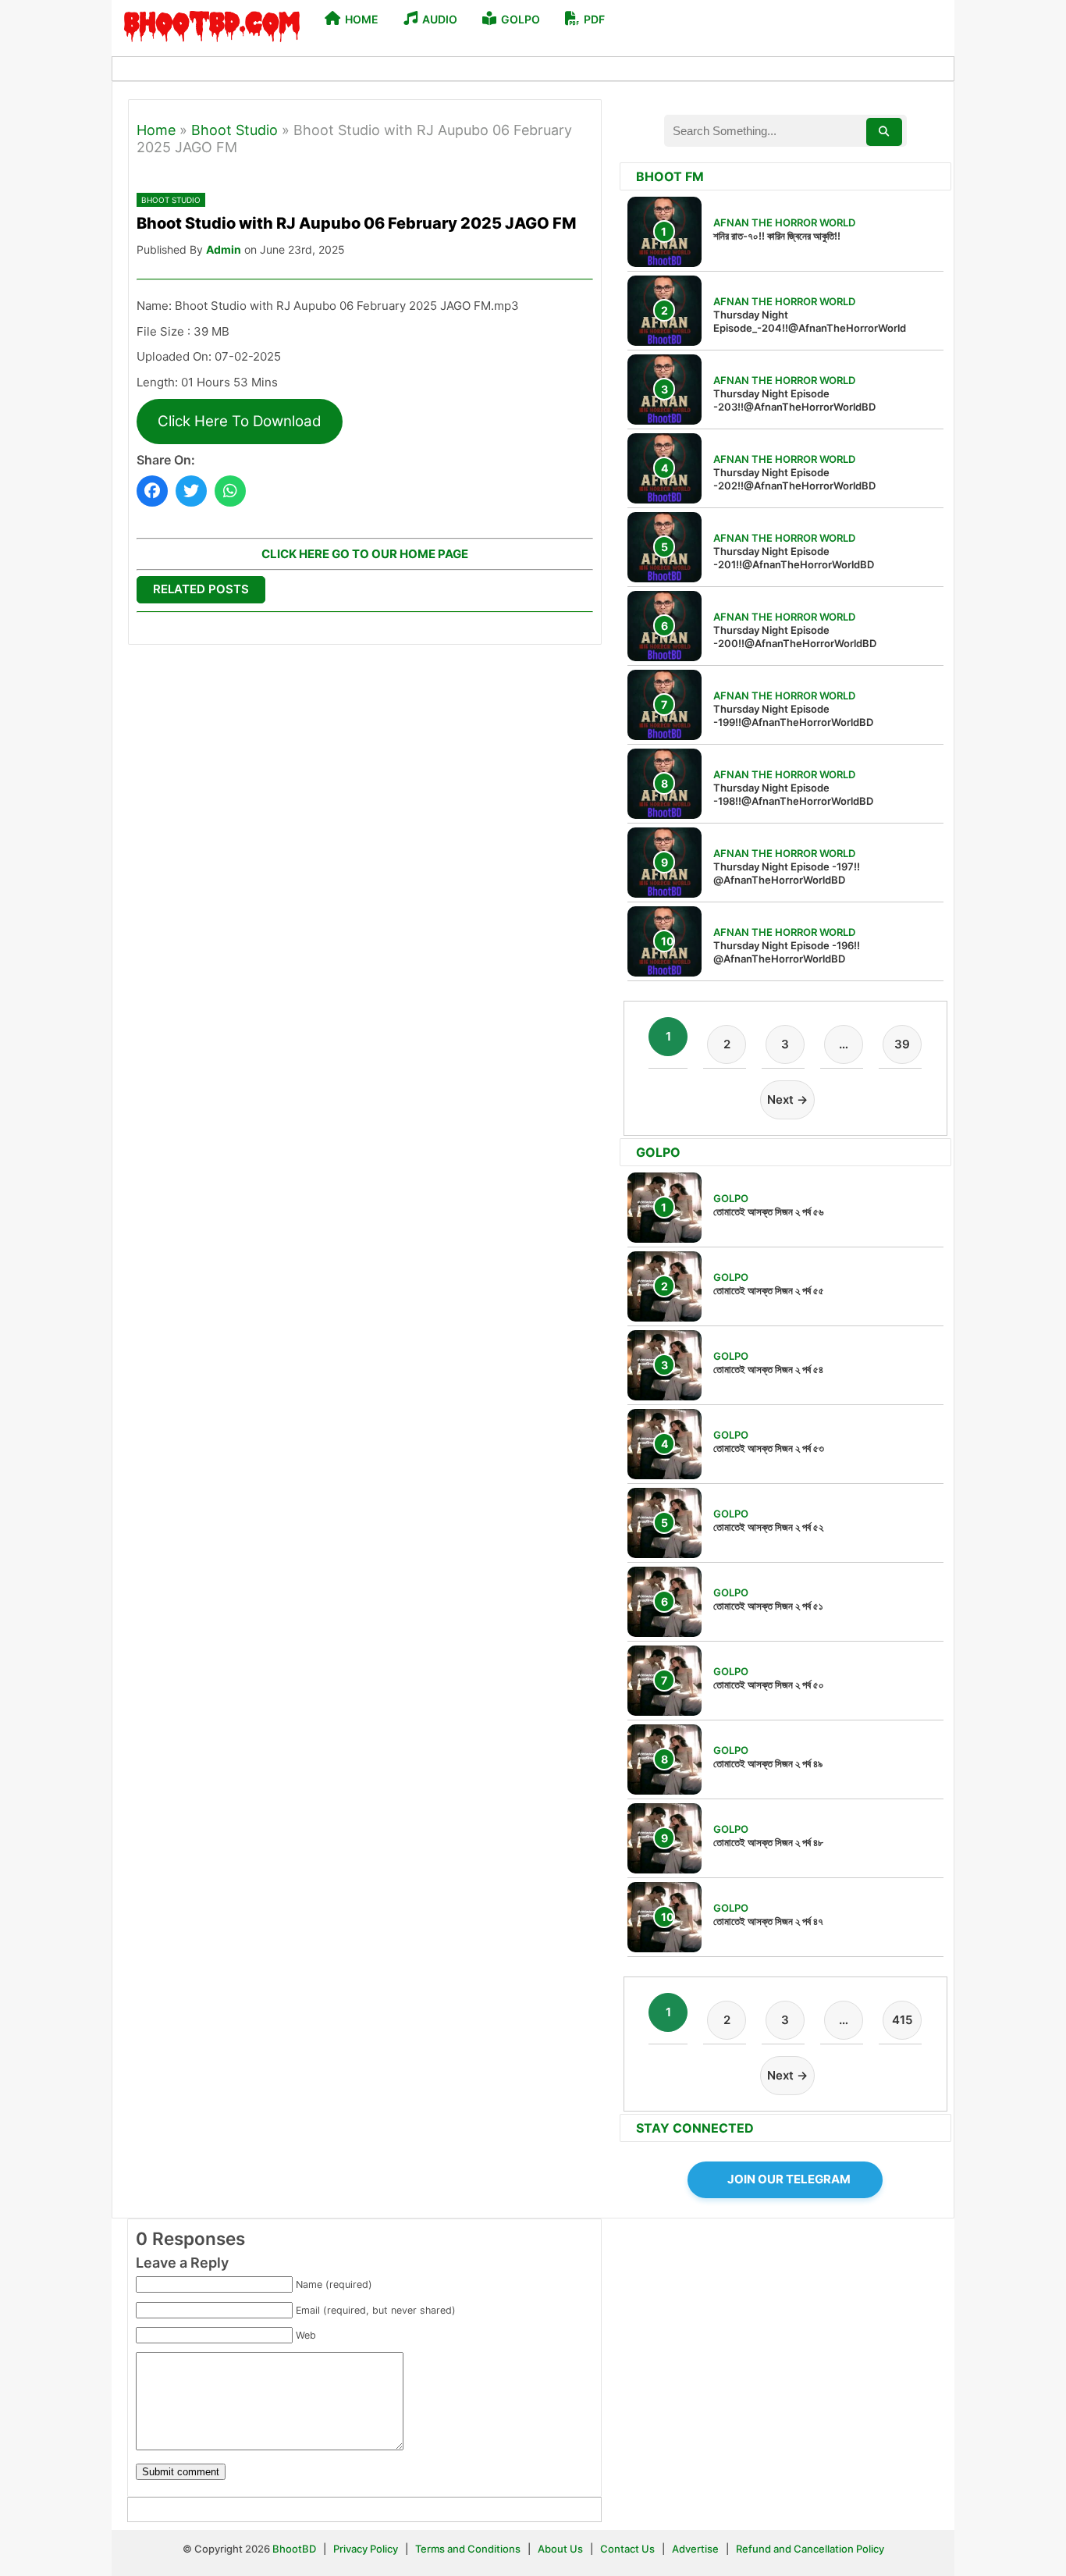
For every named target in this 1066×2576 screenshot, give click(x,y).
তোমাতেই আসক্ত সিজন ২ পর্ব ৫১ (768, 1606)
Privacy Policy (366, 2549)
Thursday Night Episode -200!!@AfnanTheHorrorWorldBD (795, 637)
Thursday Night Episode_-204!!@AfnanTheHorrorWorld (810, 321)
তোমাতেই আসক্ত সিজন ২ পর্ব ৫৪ (768, 1369)
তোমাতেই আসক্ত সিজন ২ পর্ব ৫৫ (769, 1290)
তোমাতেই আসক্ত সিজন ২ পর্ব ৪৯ (768, 1763)
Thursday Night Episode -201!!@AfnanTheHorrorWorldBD (794, 558)
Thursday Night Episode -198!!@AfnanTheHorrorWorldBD (793, 794)
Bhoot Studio (235, 130)
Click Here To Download (240, 421)
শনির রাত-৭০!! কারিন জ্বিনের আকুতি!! (777, 236)
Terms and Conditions (469, 2549)
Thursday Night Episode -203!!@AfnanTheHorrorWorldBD (794, 400)
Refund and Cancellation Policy (810, 2549)
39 (902, 1044)
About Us (560, 2549)
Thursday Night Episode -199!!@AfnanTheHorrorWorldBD (793, 715)
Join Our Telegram (789, 2179)
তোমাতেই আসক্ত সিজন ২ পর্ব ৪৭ (768, 1921)
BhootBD (294, 2549)
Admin (224, 249)
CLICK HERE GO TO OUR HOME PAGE (365, 554)
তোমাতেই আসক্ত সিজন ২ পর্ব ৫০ (769, 1685)
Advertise (695, 2549)
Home (156, 130)
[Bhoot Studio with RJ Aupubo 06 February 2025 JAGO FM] (152, 491)
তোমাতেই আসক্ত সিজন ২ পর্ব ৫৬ (768, 1212)
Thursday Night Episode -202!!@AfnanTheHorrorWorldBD (794, 479)
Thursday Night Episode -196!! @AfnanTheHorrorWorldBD (787, 952)
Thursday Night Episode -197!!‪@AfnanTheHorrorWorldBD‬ (787, 873)
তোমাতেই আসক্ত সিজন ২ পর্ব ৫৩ (769, 1448)
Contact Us (627, 2549)
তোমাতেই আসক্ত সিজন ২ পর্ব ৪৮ (768, 1842)
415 (902, 2020)
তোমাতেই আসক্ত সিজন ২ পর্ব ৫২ (768, 1527)
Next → (787, 1099)
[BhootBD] (212, 28)
